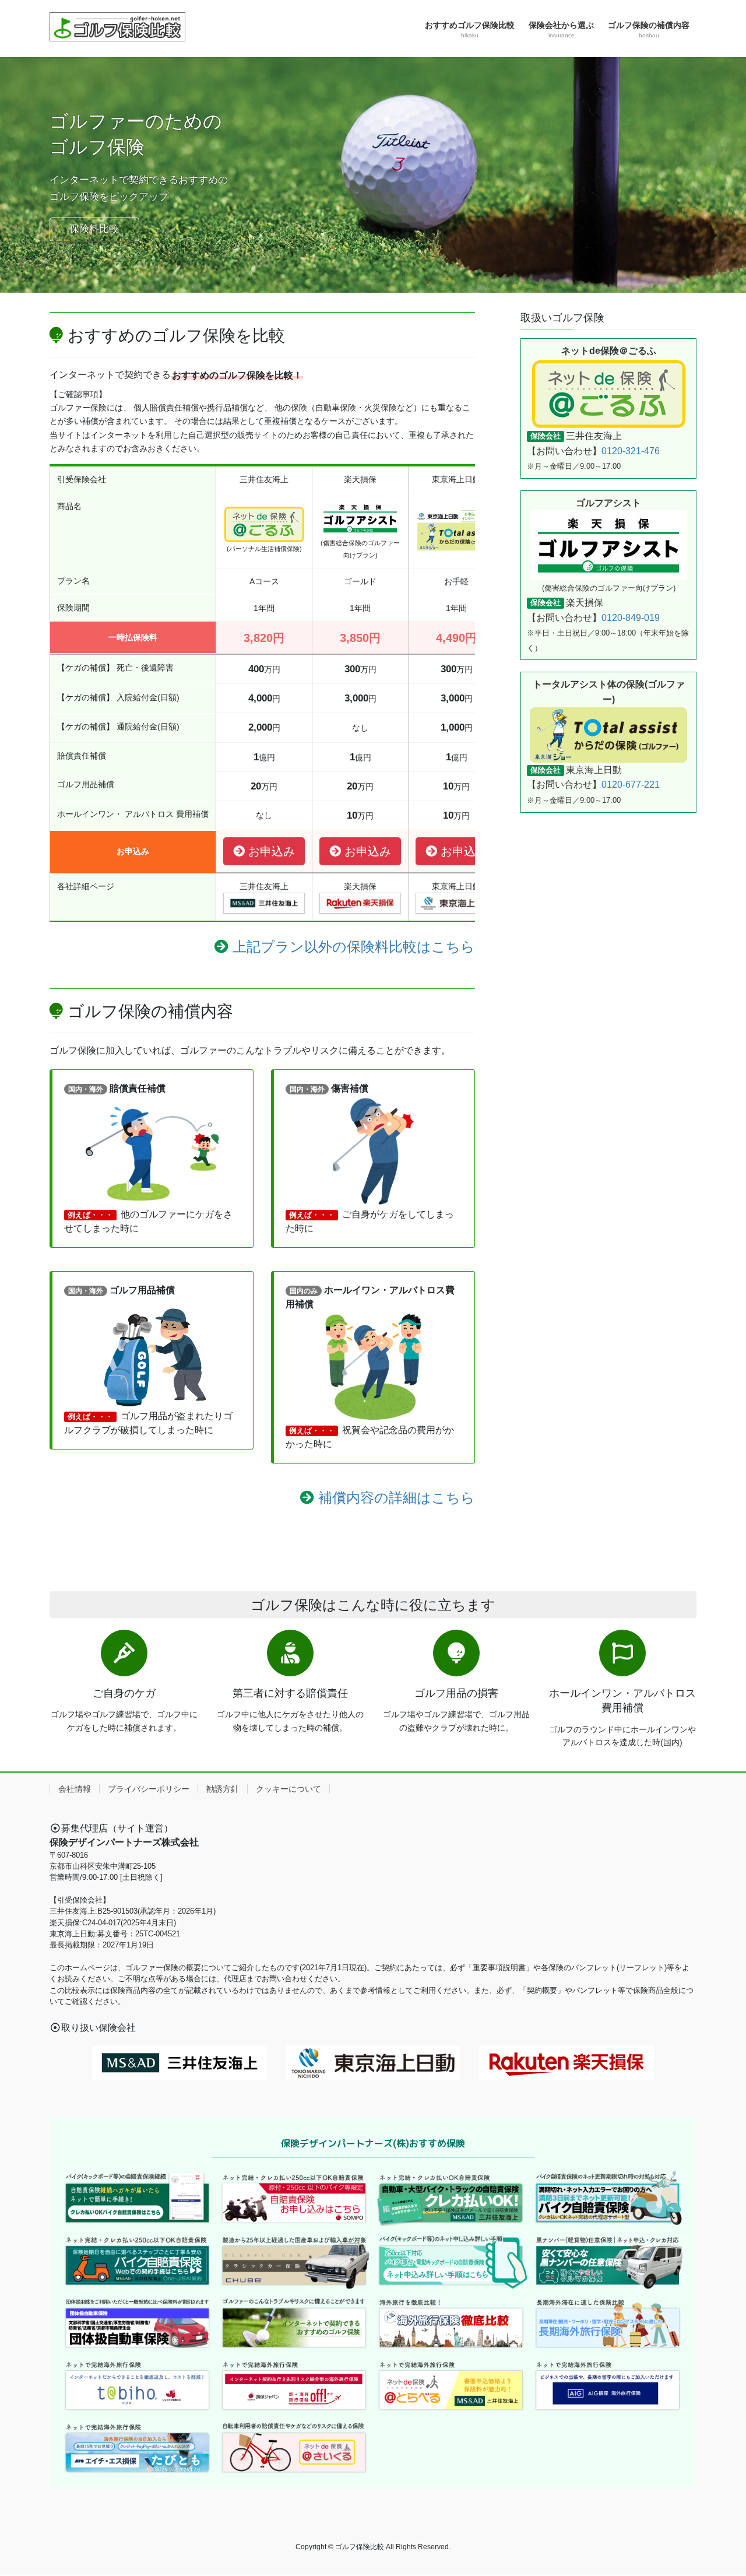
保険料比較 (94, 229)
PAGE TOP (717, 2488)
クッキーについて (288, 1789)
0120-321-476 (631, 451)
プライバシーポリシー (149, 1789)
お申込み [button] (270, 851)
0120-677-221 (631, 785)
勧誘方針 (223, 1789)
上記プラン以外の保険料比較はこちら (354, 947)
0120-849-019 (631, 618)
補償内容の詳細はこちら (397, 1498)
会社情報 (75, 1789)
